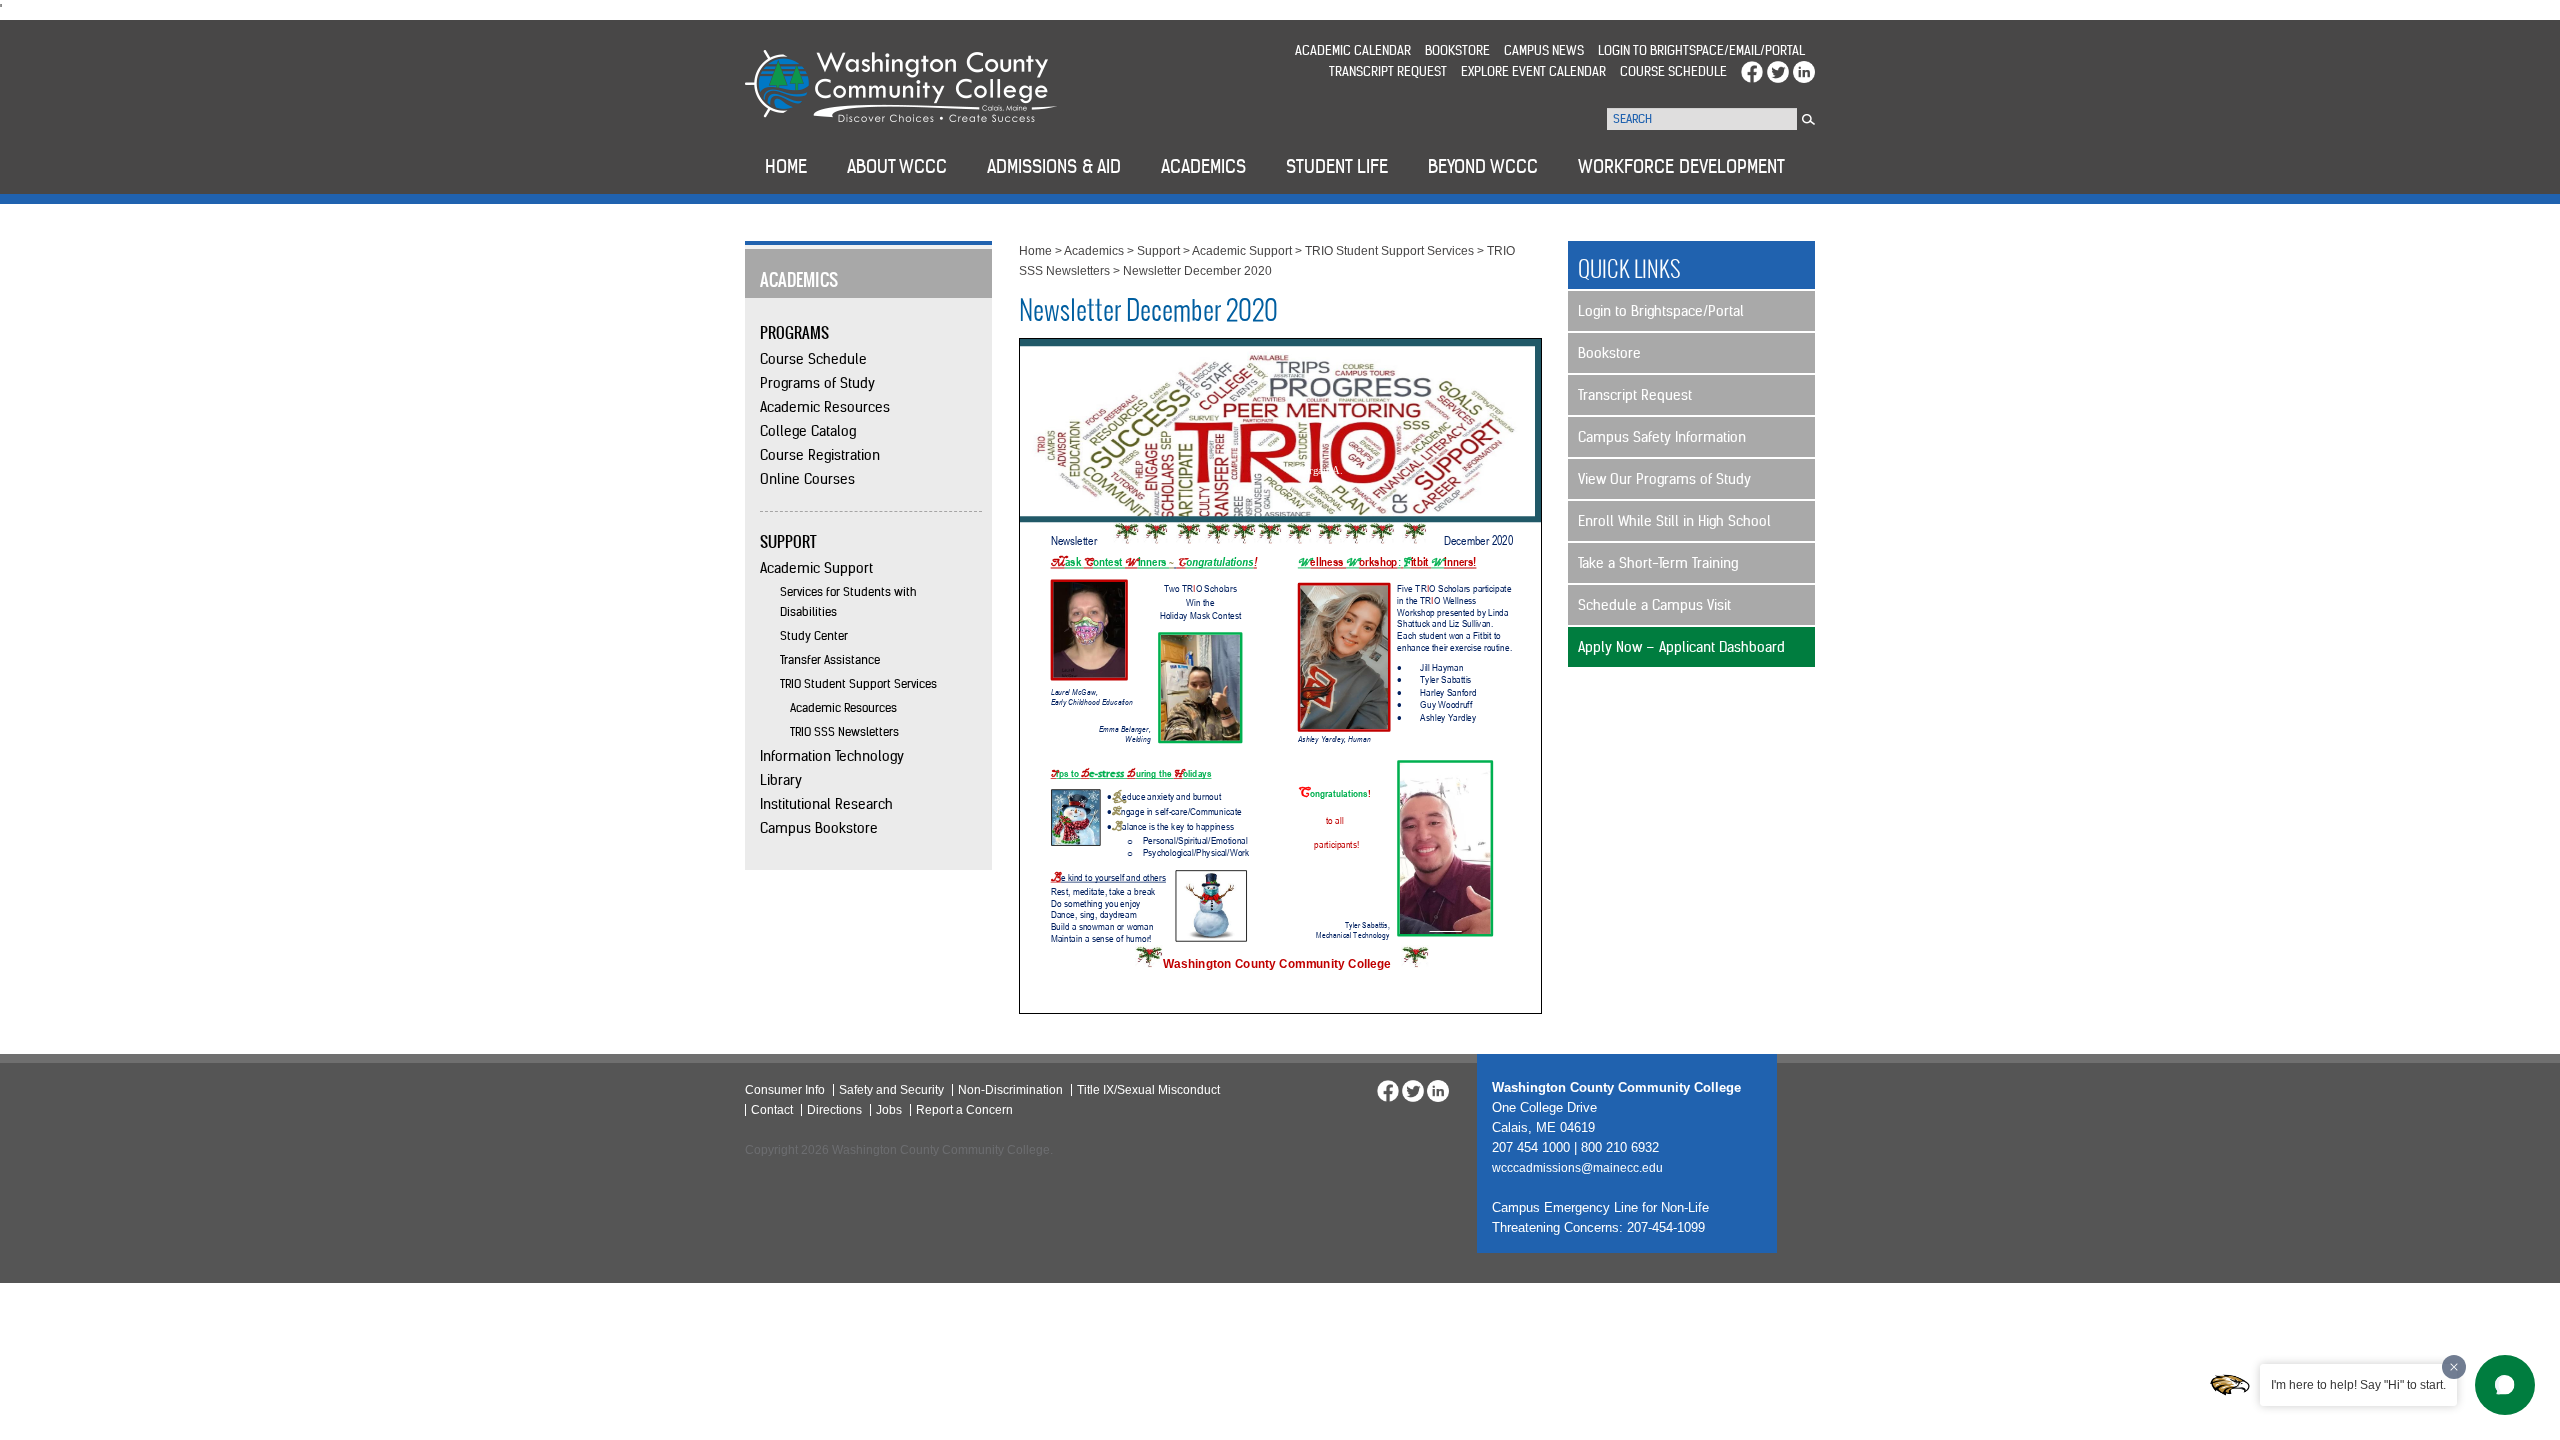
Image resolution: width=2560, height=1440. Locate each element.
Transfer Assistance (830, 659)
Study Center (814, 635)
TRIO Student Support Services (858, 683)
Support (1158, 251)
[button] (2505, 1385)
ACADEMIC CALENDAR (1353, 50)
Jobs (889, 1110)
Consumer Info (785, 1090)
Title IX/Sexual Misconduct (1148, 1090)
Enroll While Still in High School (1674, 521)
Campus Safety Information (1662, 437)
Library (781, 780)
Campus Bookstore (819, 828)
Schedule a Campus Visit (1654, 605)
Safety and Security (891, 1090)
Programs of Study (817, 383)
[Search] (1808, 119)
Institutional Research (826, 804)
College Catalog (808, 431)
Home (1035, 251)
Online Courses (807, 479)
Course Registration (820, 455)
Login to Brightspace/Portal (1661, 311)
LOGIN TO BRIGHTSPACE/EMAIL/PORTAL (1701, 50)
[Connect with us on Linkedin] (1804, 71)
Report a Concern (964, 1110)
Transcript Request (1388, 71)
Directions (834, 1110)
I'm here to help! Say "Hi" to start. (2358, 1385)
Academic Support (816, 568)
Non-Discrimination (1010, 1090)
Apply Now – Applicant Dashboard (1681, 647)
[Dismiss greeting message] (2454, 1367)
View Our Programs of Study (1664, 479)
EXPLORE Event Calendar (1533, 71)
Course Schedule (1673, 71)
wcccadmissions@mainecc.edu (1577, 1168)
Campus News (1544, 50)
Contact (772, 1110)
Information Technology (832, 756)
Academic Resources (825, 407)
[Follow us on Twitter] (1778, 71)
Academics (1094, 251)
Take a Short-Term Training (1658, 563)
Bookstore (1457, 50)
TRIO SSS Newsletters (844, 731)
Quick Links (1629, 269)
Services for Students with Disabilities (848, 601)
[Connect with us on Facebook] (1752, 71)
